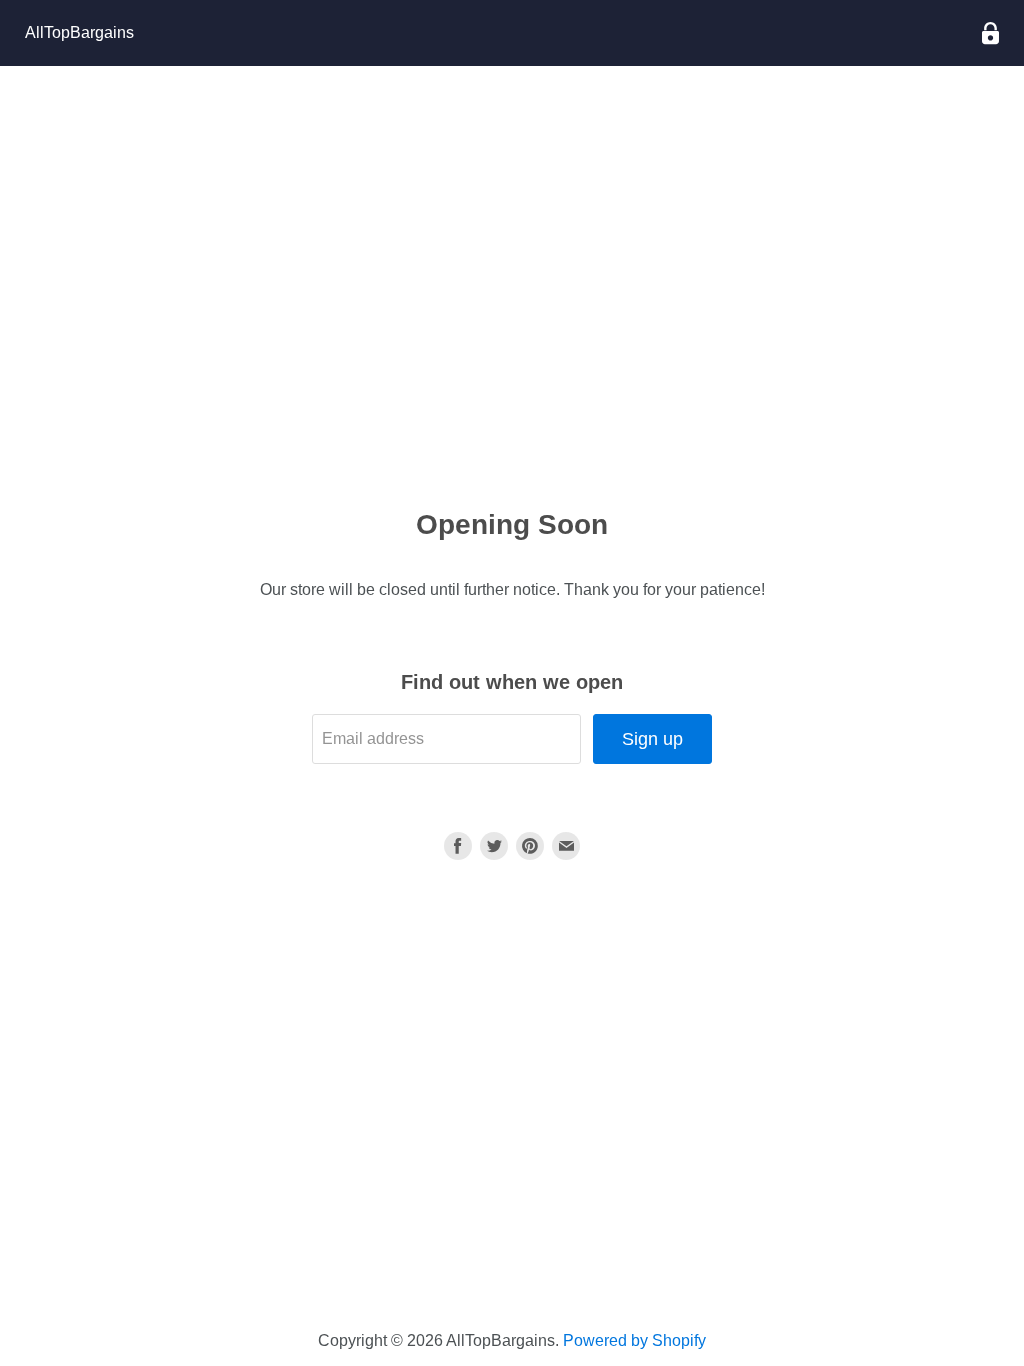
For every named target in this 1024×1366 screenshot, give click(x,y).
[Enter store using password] (990, 33)
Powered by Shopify (634, 1340)
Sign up (652, 739)
